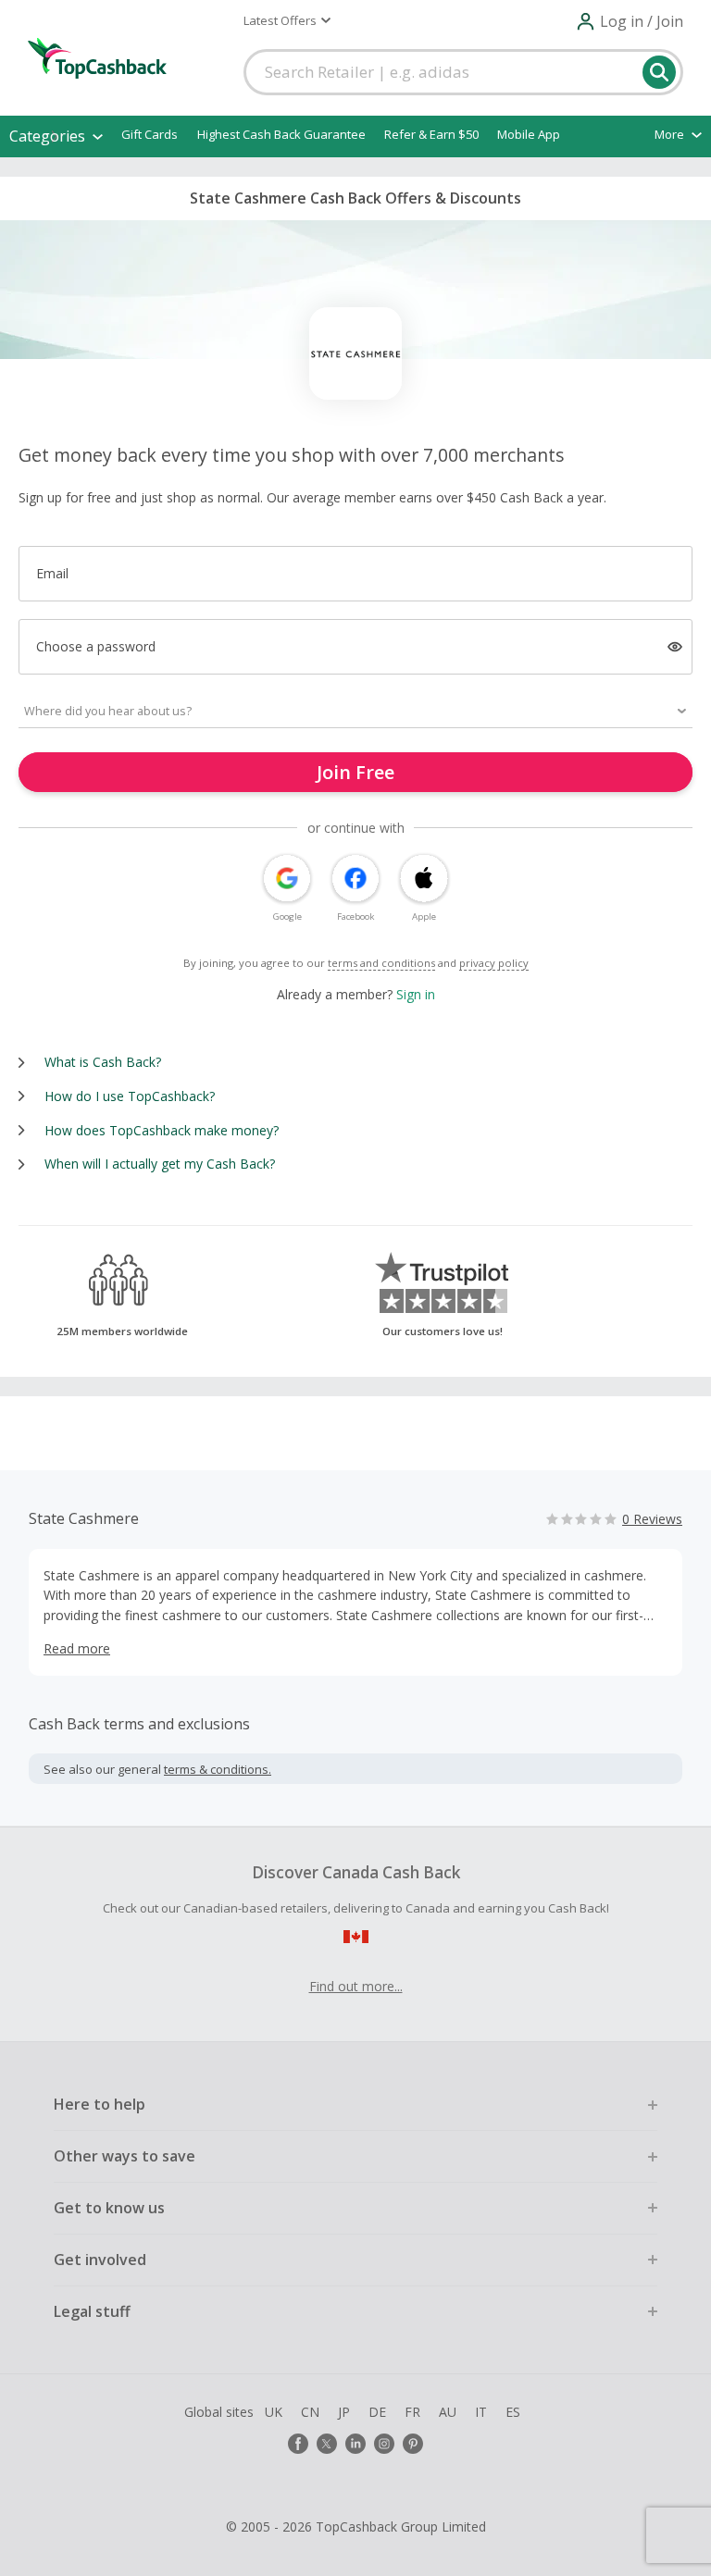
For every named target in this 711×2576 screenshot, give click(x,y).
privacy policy (494, 963)
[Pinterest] (413, 2444)
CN (310, 2412)
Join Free (355, 772)
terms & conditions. (218, 1769)
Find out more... (356, 1986)
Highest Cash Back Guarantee (281, 134)
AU (448, 2412)
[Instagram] (384, 2444)
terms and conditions (381, 963)
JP (344, 2412)
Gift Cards (150, 134)
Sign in (416, 994)
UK (274, 2412)
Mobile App (529, 134)
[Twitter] (327, 2444)
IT (481, 2412)
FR (412, 2412)
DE (377, 2412)
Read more (77, 1648)
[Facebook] (298, 2444)
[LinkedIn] (355, 2444)
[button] (287, 20)
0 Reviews (652, 1519)
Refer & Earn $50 (431, 134)
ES (513, 2412)
